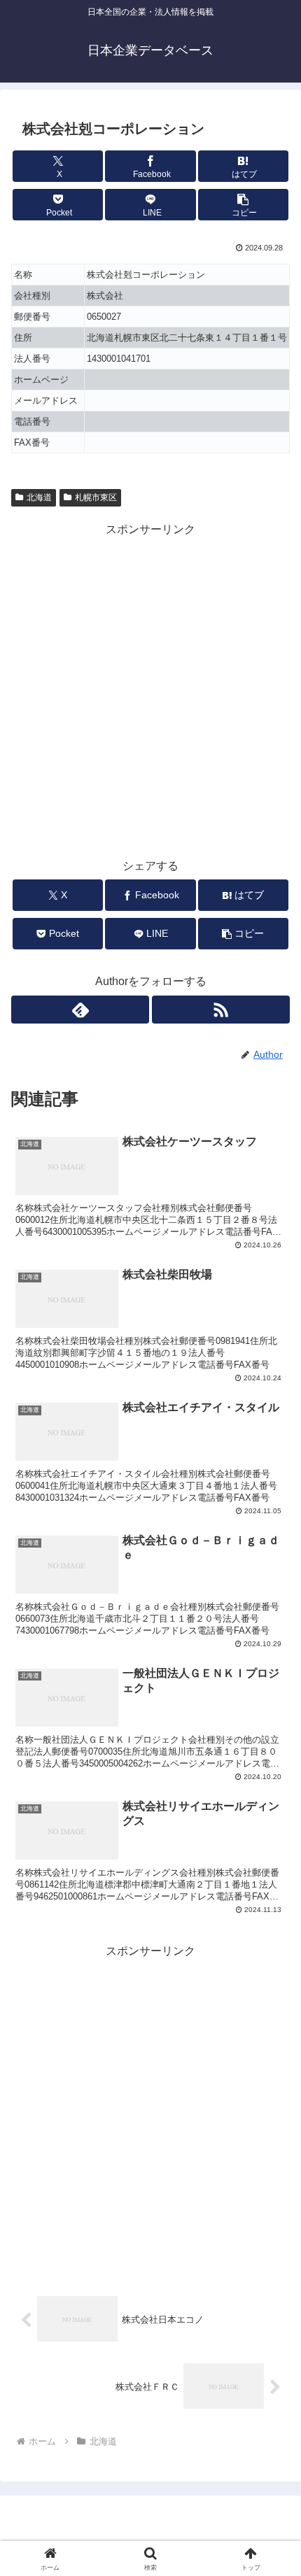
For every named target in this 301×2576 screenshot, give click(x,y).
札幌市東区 (96, 497)
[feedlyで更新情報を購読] (80, 1010)
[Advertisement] (150, 690)
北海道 (39, 497)
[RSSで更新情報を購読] (221, 1010)
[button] (243, 205)
